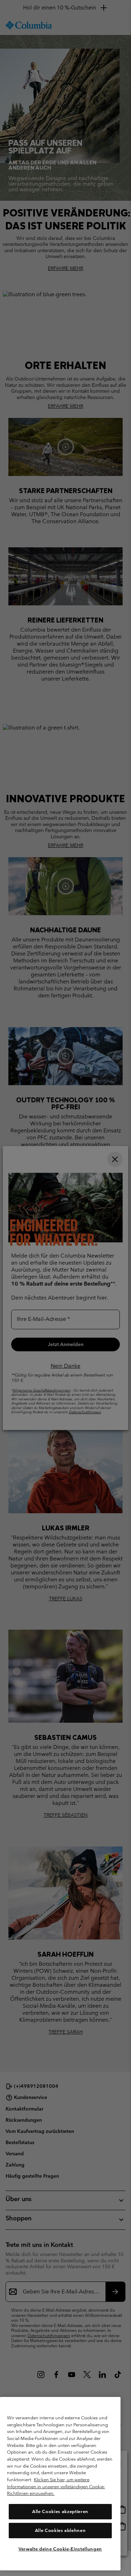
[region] (60, 2484)
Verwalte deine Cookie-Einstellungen (60, 2549)
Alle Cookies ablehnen (60, 2530)
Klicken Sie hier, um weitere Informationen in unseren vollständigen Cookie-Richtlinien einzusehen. (56, 2486)
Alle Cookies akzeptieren (60, 2511)
